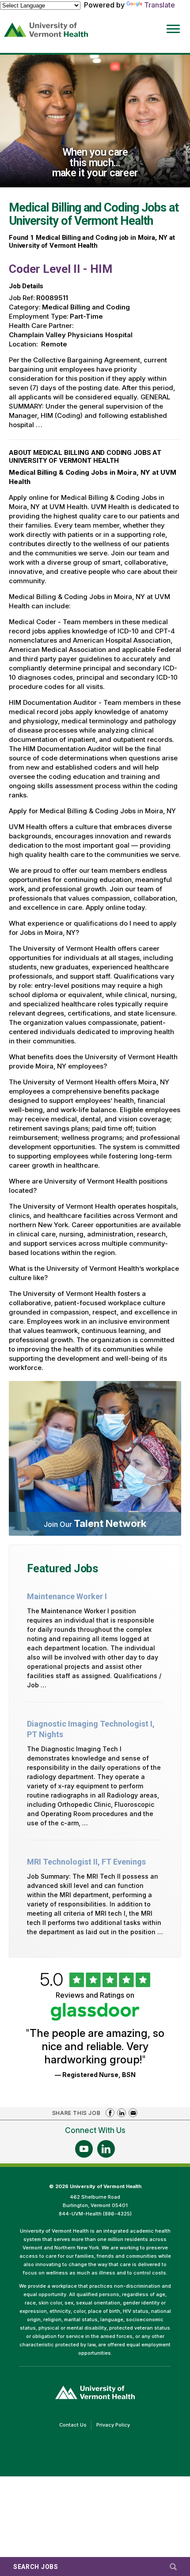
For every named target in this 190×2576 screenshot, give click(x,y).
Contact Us (75, 2426)
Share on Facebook (110, 2113)
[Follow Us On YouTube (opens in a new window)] (84, 2149)
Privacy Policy (115, 2426)
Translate (160, 5)
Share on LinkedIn (122, 2113)
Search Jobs (36, 2567)
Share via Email (133, 2113)
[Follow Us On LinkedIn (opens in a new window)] (106, 2149)
